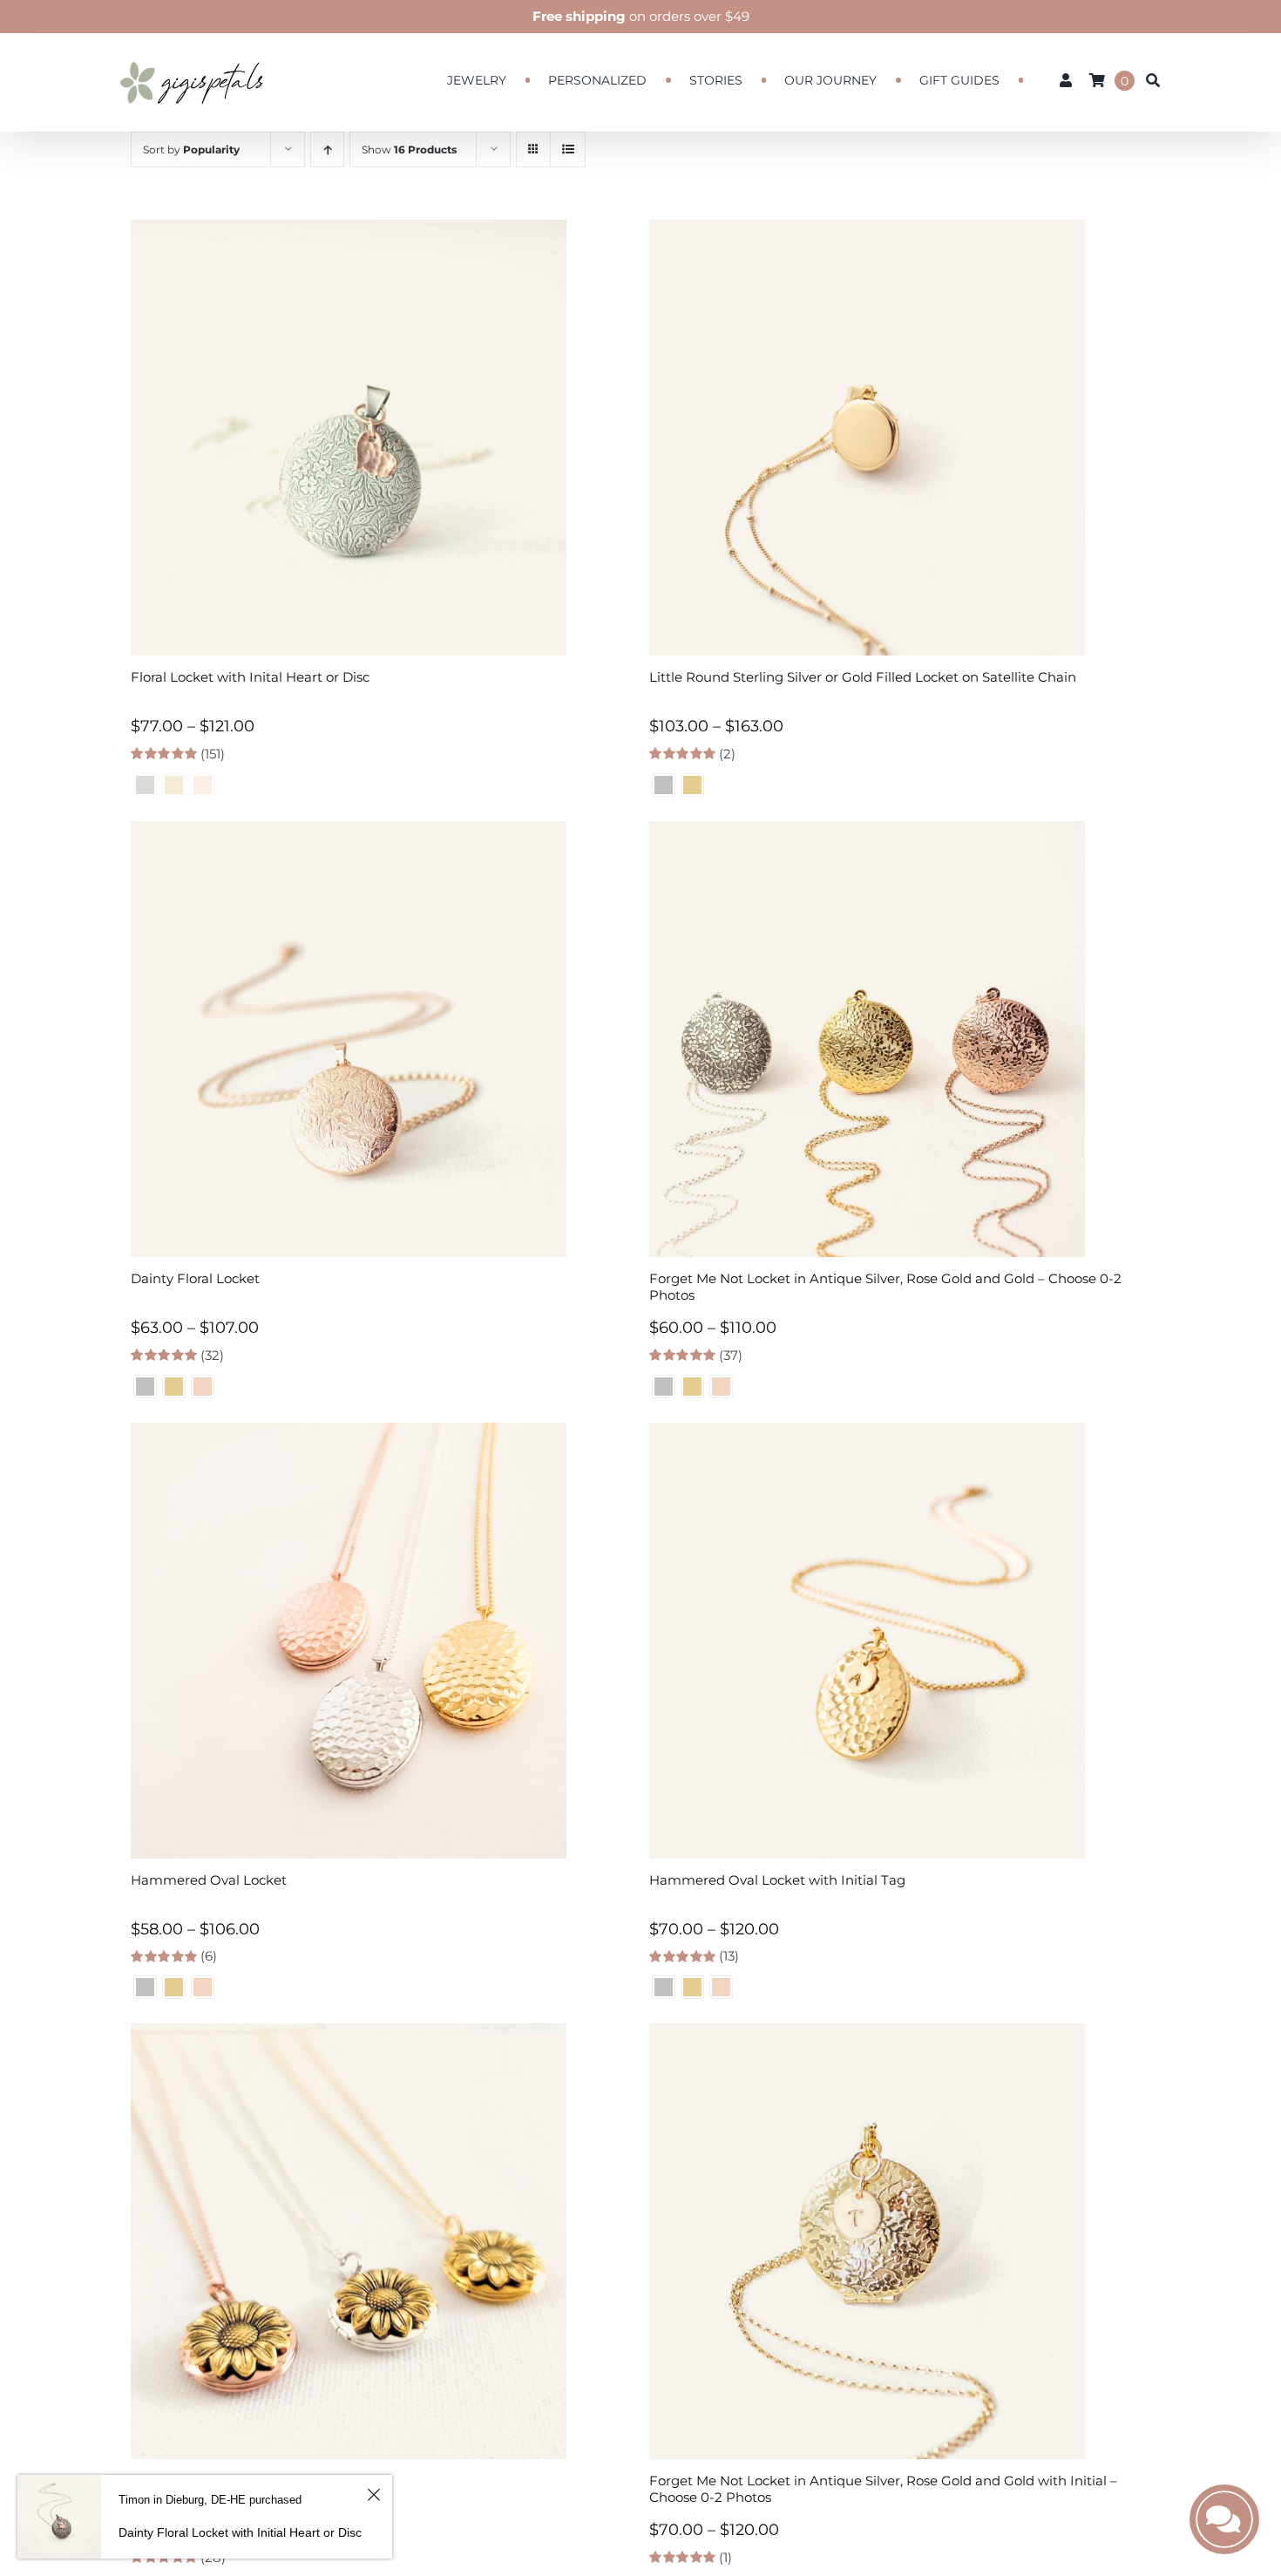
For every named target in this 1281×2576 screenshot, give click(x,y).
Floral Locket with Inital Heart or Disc (250, 677)
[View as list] (568, 150)
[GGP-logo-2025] (192, 54)
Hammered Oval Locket (209, 1880)
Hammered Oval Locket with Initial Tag (777, 1880)
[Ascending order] (327, 150)
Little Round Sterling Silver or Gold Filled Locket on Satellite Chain (863, 677)
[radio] (664, 785)
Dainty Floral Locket (195, 1278)
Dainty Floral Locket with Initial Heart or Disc (240, 2532)
